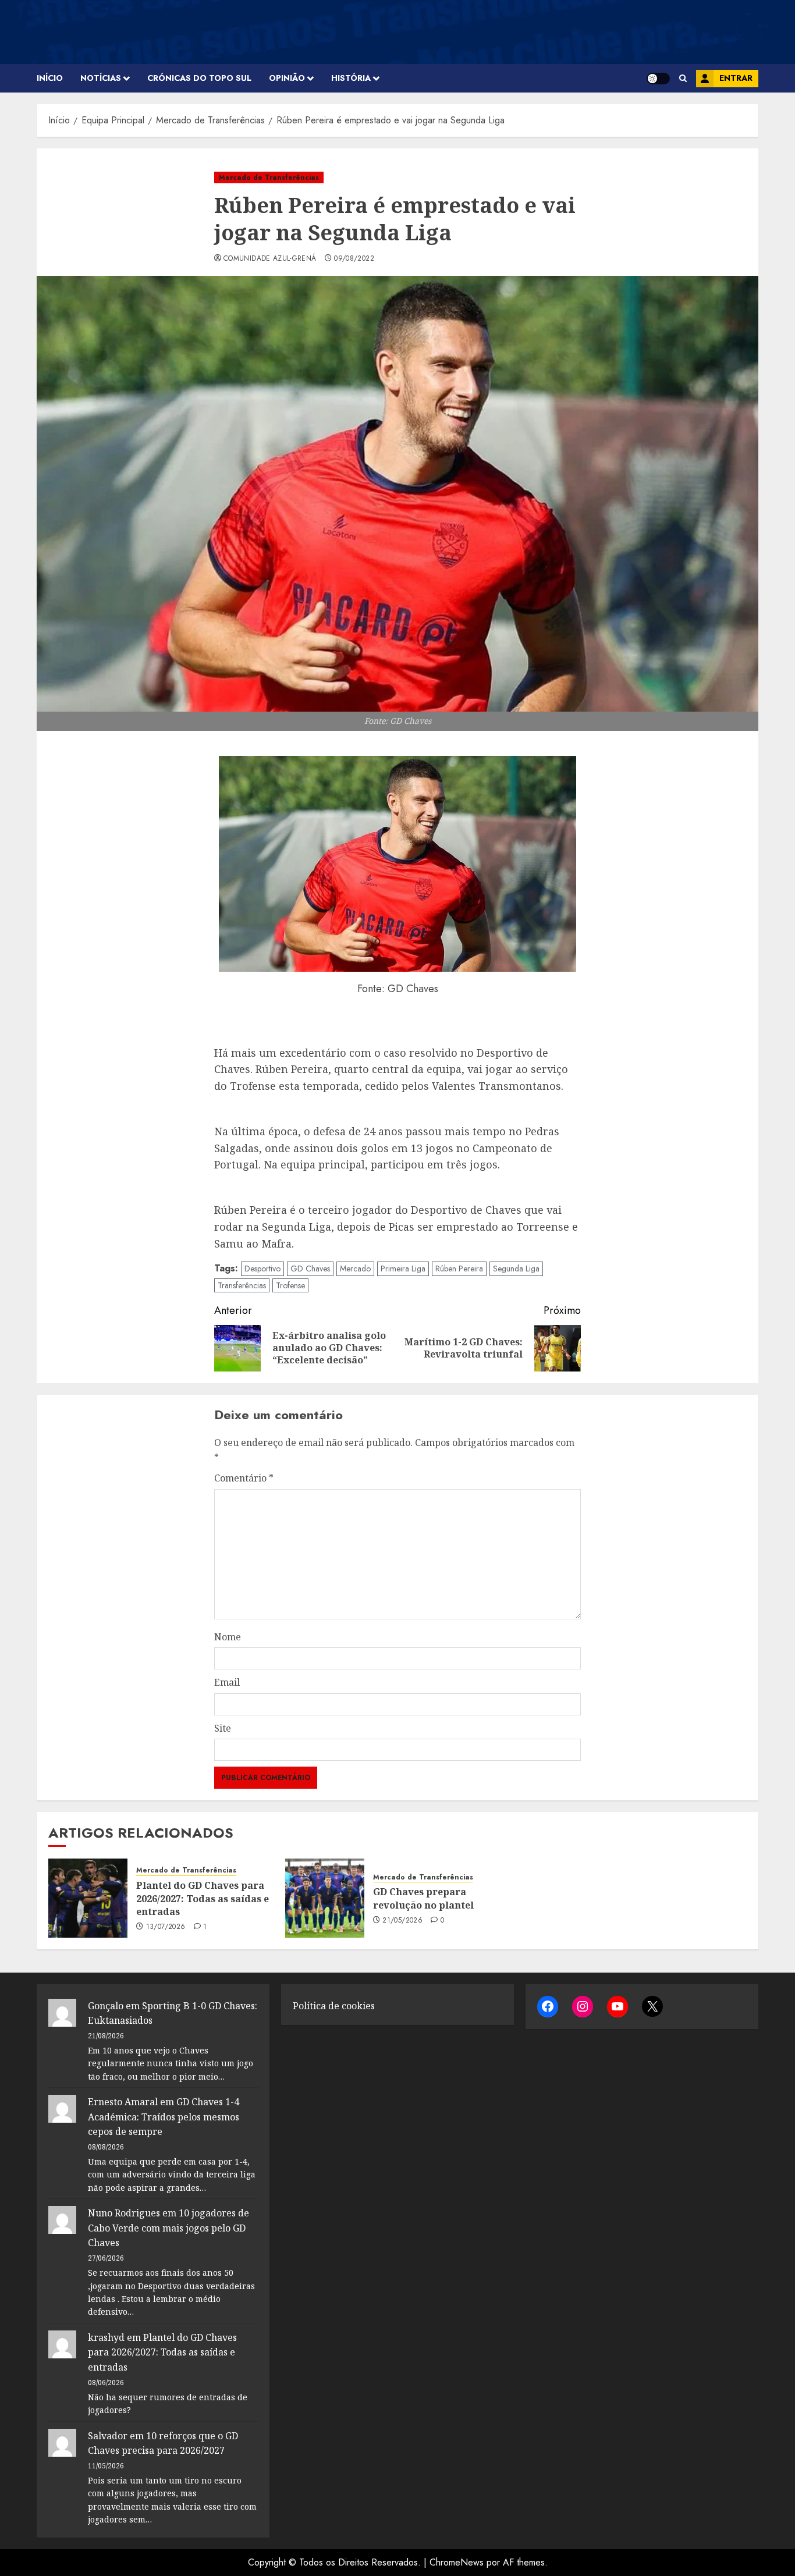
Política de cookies (334, 2006)
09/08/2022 (354, 259)
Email (227, 1682)
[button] (683, 78)
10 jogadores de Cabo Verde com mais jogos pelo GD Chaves (168, 2228)
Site (223, 1728)
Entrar (736, 78)
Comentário (244, 1478)
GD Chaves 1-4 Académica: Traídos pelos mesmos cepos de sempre (164, 2117)
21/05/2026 (402, 1921)
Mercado (355, 1269)
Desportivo (262, 1269)
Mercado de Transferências (269, 177)
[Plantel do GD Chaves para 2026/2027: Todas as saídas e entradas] (88, 1898)
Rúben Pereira (459, 1269)
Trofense (290, 1285)
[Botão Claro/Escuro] (658, 79)
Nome (228, 1637)
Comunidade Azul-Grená (270, 259)
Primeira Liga (403, 1269)
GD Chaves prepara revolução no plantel (423, 1898)
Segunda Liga (516, 1269)
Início (50, 78)
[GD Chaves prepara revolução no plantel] (325, 1898)
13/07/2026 (166, 1927)
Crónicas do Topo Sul (199, 78)
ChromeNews (457, 2562)
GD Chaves (310, 1269)
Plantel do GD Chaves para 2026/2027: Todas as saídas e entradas (203, 1898)
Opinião (287, 78)
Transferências (242, 1285)
